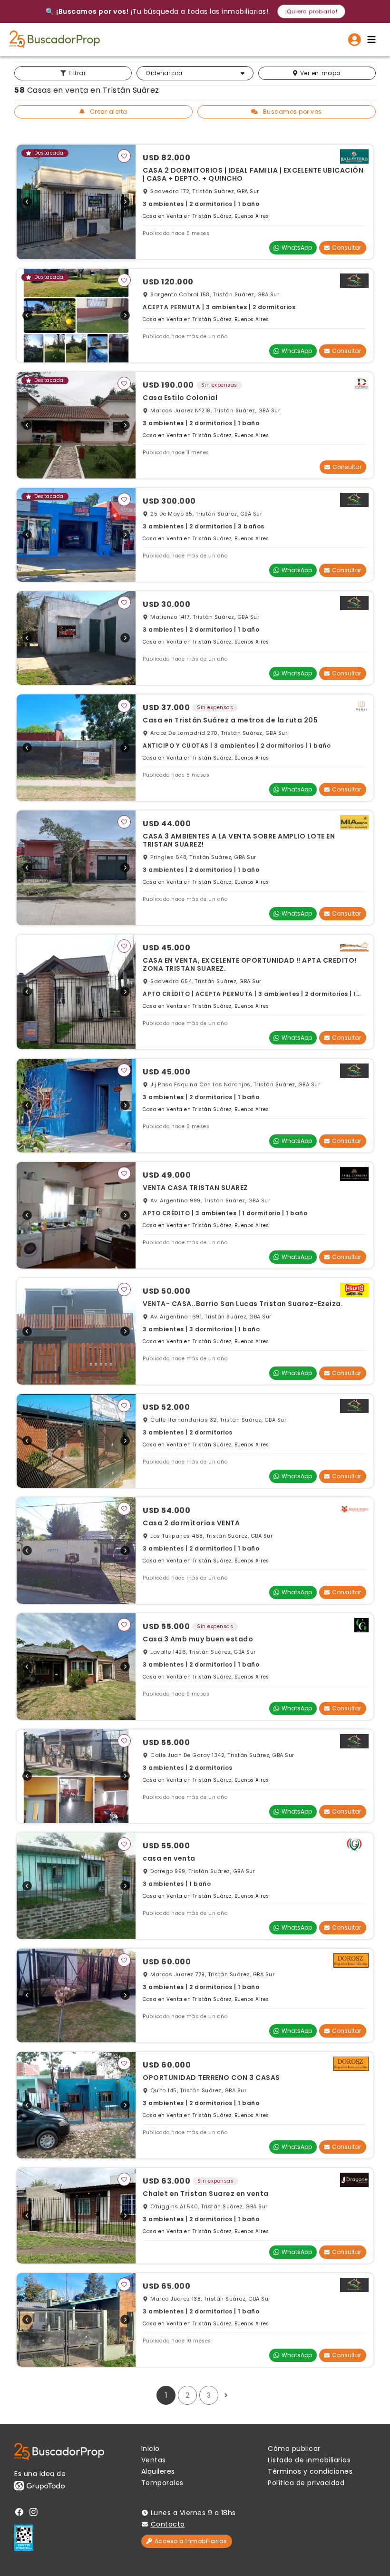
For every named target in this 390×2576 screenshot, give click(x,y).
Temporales (162, 2483)
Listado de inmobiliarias (309, 2460)
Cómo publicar (294, 2449)
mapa (321, 73)
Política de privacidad (306, 2483)
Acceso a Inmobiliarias (191, 2541)
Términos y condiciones (310, 2471)
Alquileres (158, 2471)
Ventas (154, 2460)
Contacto (168, 2524)
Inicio (151, 2449)
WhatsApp (297, 248)
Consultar (346, 248)
